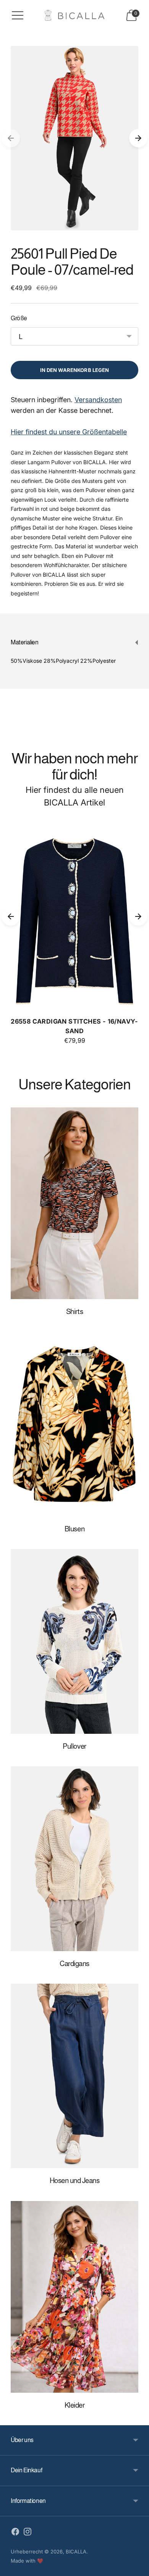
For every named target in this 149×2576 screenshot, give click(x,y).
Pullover (74, 1746)
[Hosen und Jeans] (74, 2076)
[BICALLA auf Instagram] (28, 2533)
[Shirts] (74, 1203)
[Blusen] (74, 1424)
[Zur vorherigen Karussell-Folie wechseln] (11, 138)
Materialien (25, 642)
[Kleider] (74, 2297)
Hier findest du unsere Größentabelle (69, 432)
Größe (19, 318)
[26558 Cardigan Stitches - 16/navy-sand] (74, 916)
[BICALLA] (74, 15)
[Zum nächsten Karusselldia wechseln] (138, 138)
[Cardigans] (74, 1859)
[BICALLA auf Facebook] (15, 2533)
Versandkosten (98, 400)
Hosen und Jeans (75, 2181)
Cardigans (74, 1964)
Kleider (75, 2405)
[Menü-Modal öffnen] (18, 15)
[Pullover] (74, 1641)
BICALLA (76, 2552)
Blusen (74, 1529)
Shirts (74, 1312)
